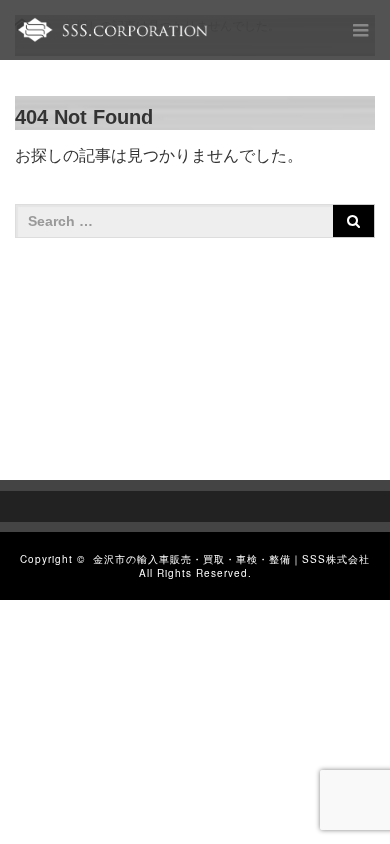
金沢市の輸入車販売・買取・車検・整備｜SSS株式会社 (231, 559)
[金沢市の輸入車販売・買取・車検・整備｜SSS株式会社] (111, 30)
